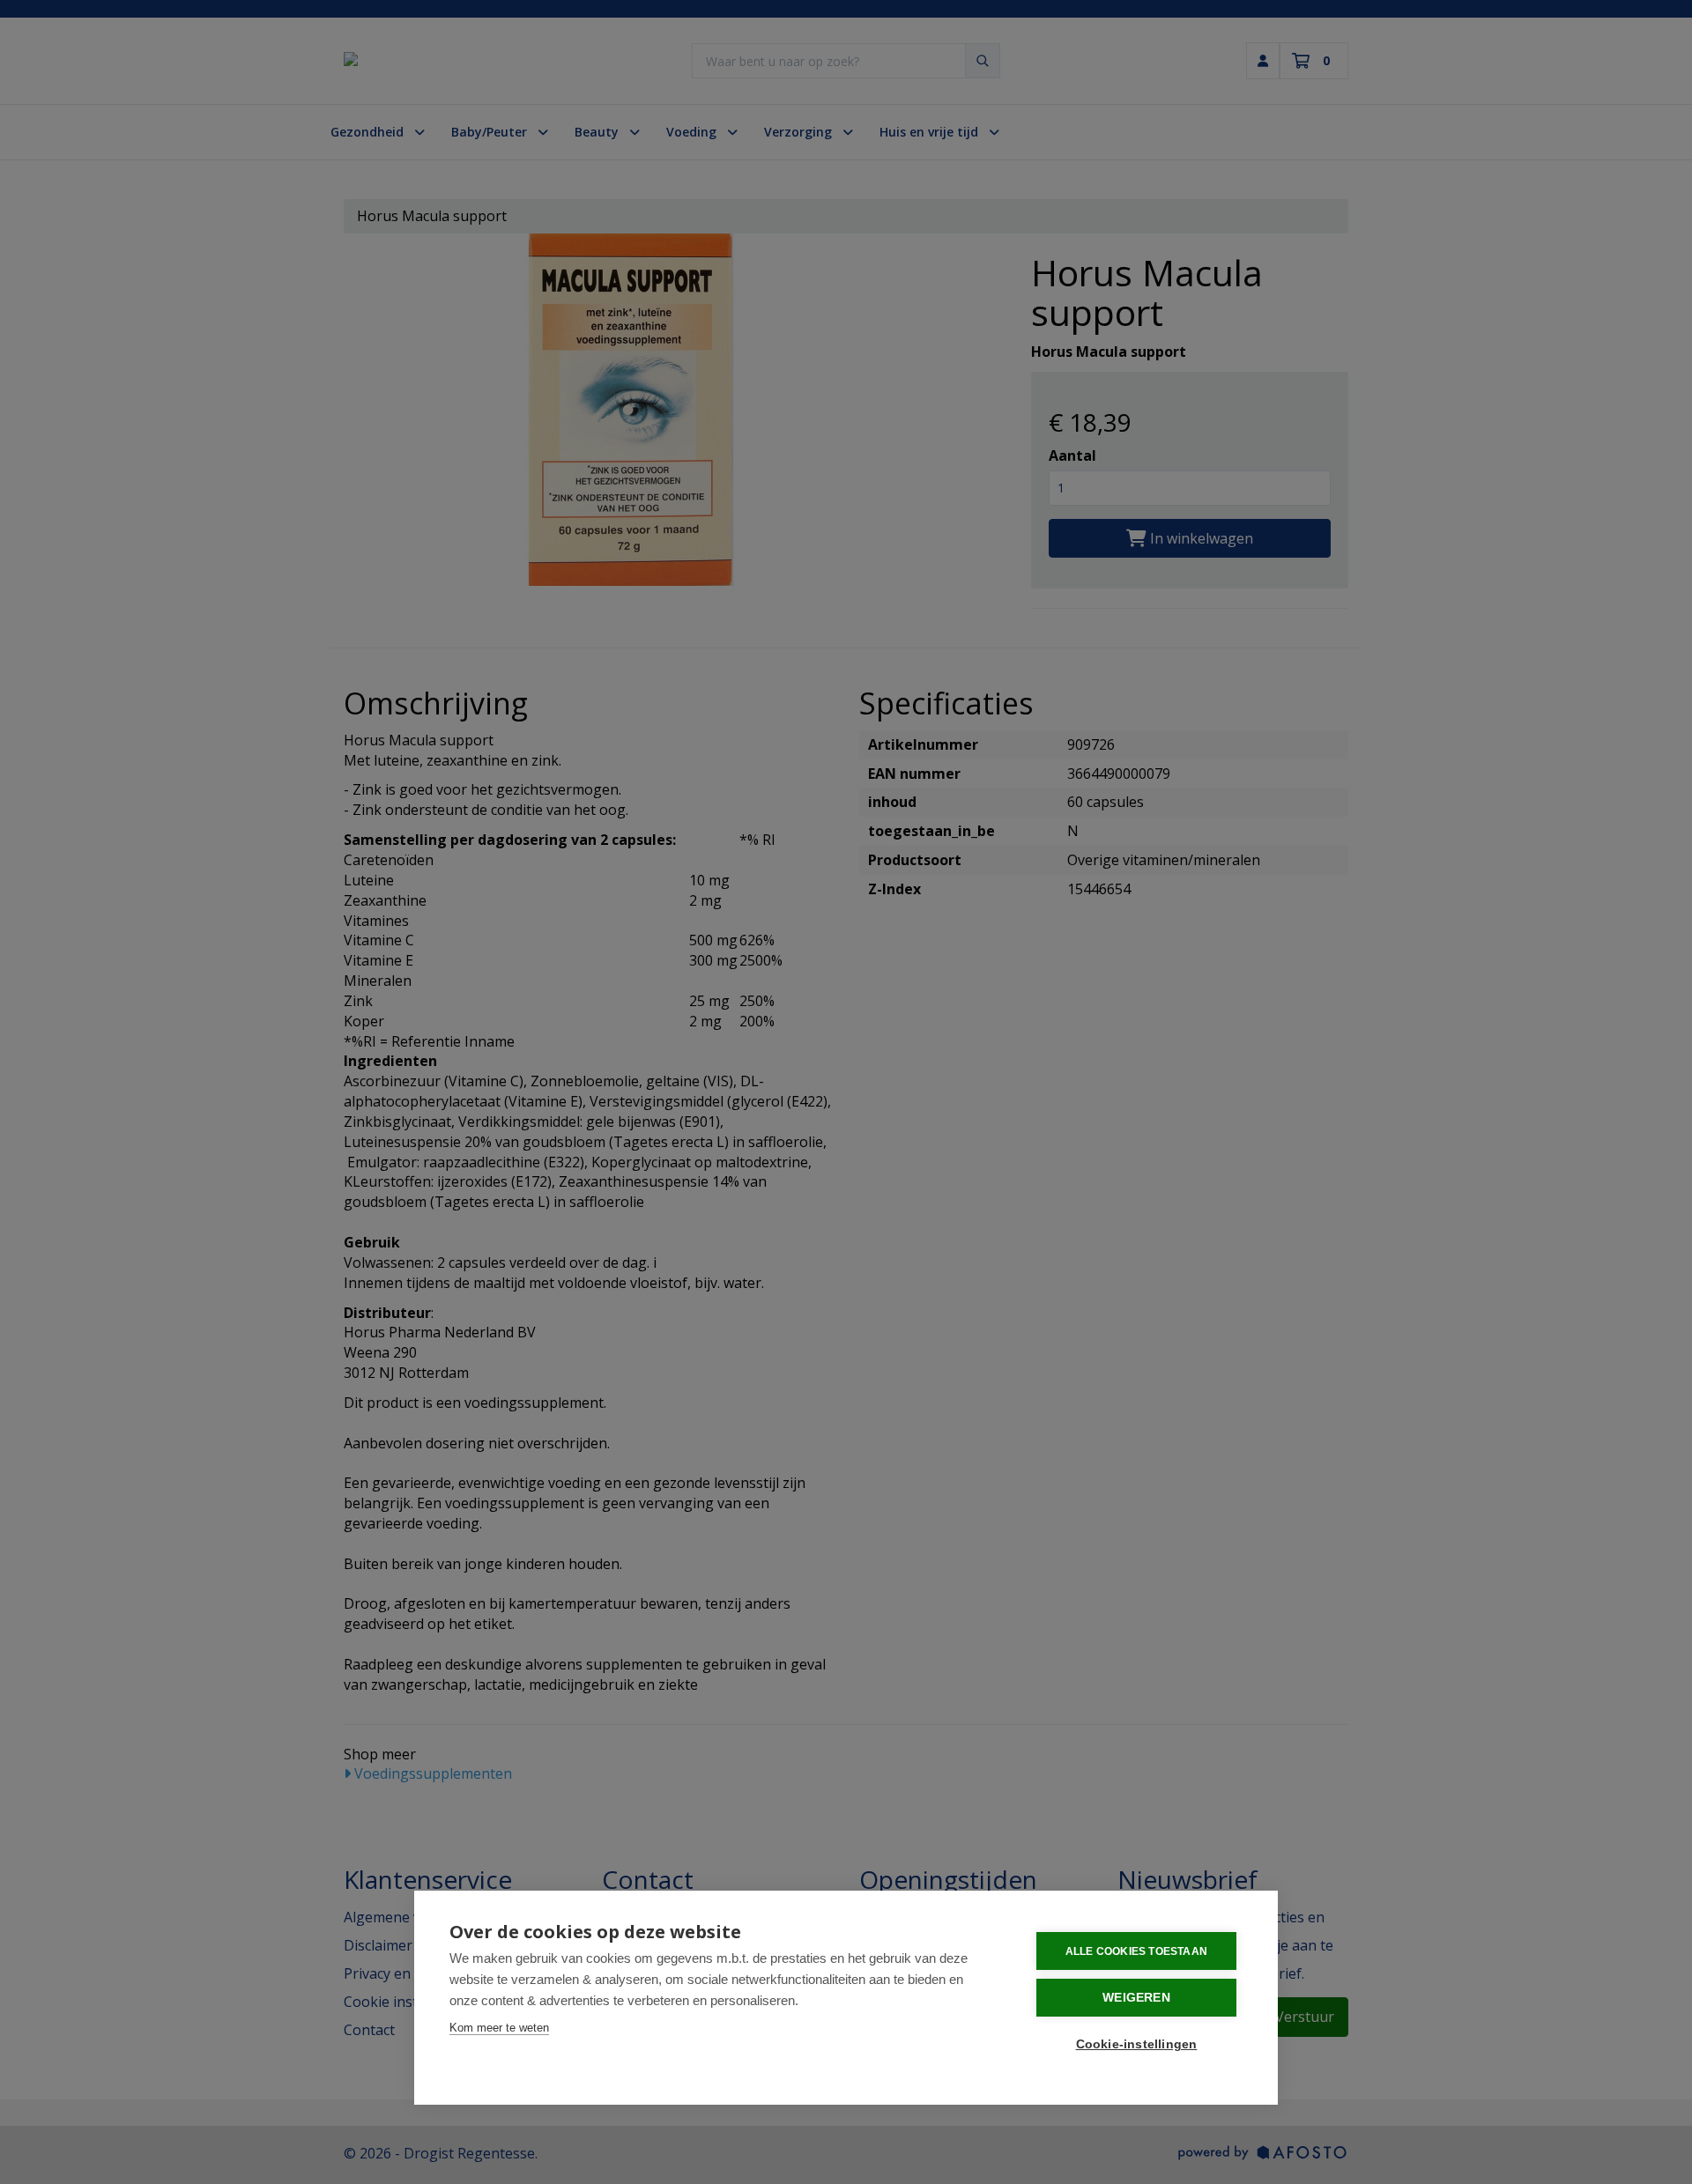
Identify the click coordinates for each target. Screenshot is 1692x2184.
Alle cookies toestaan (1136, 1951)
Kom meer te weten (499, 2028)
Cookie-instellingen (1137, 2044)
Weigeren (1136, 1998)
